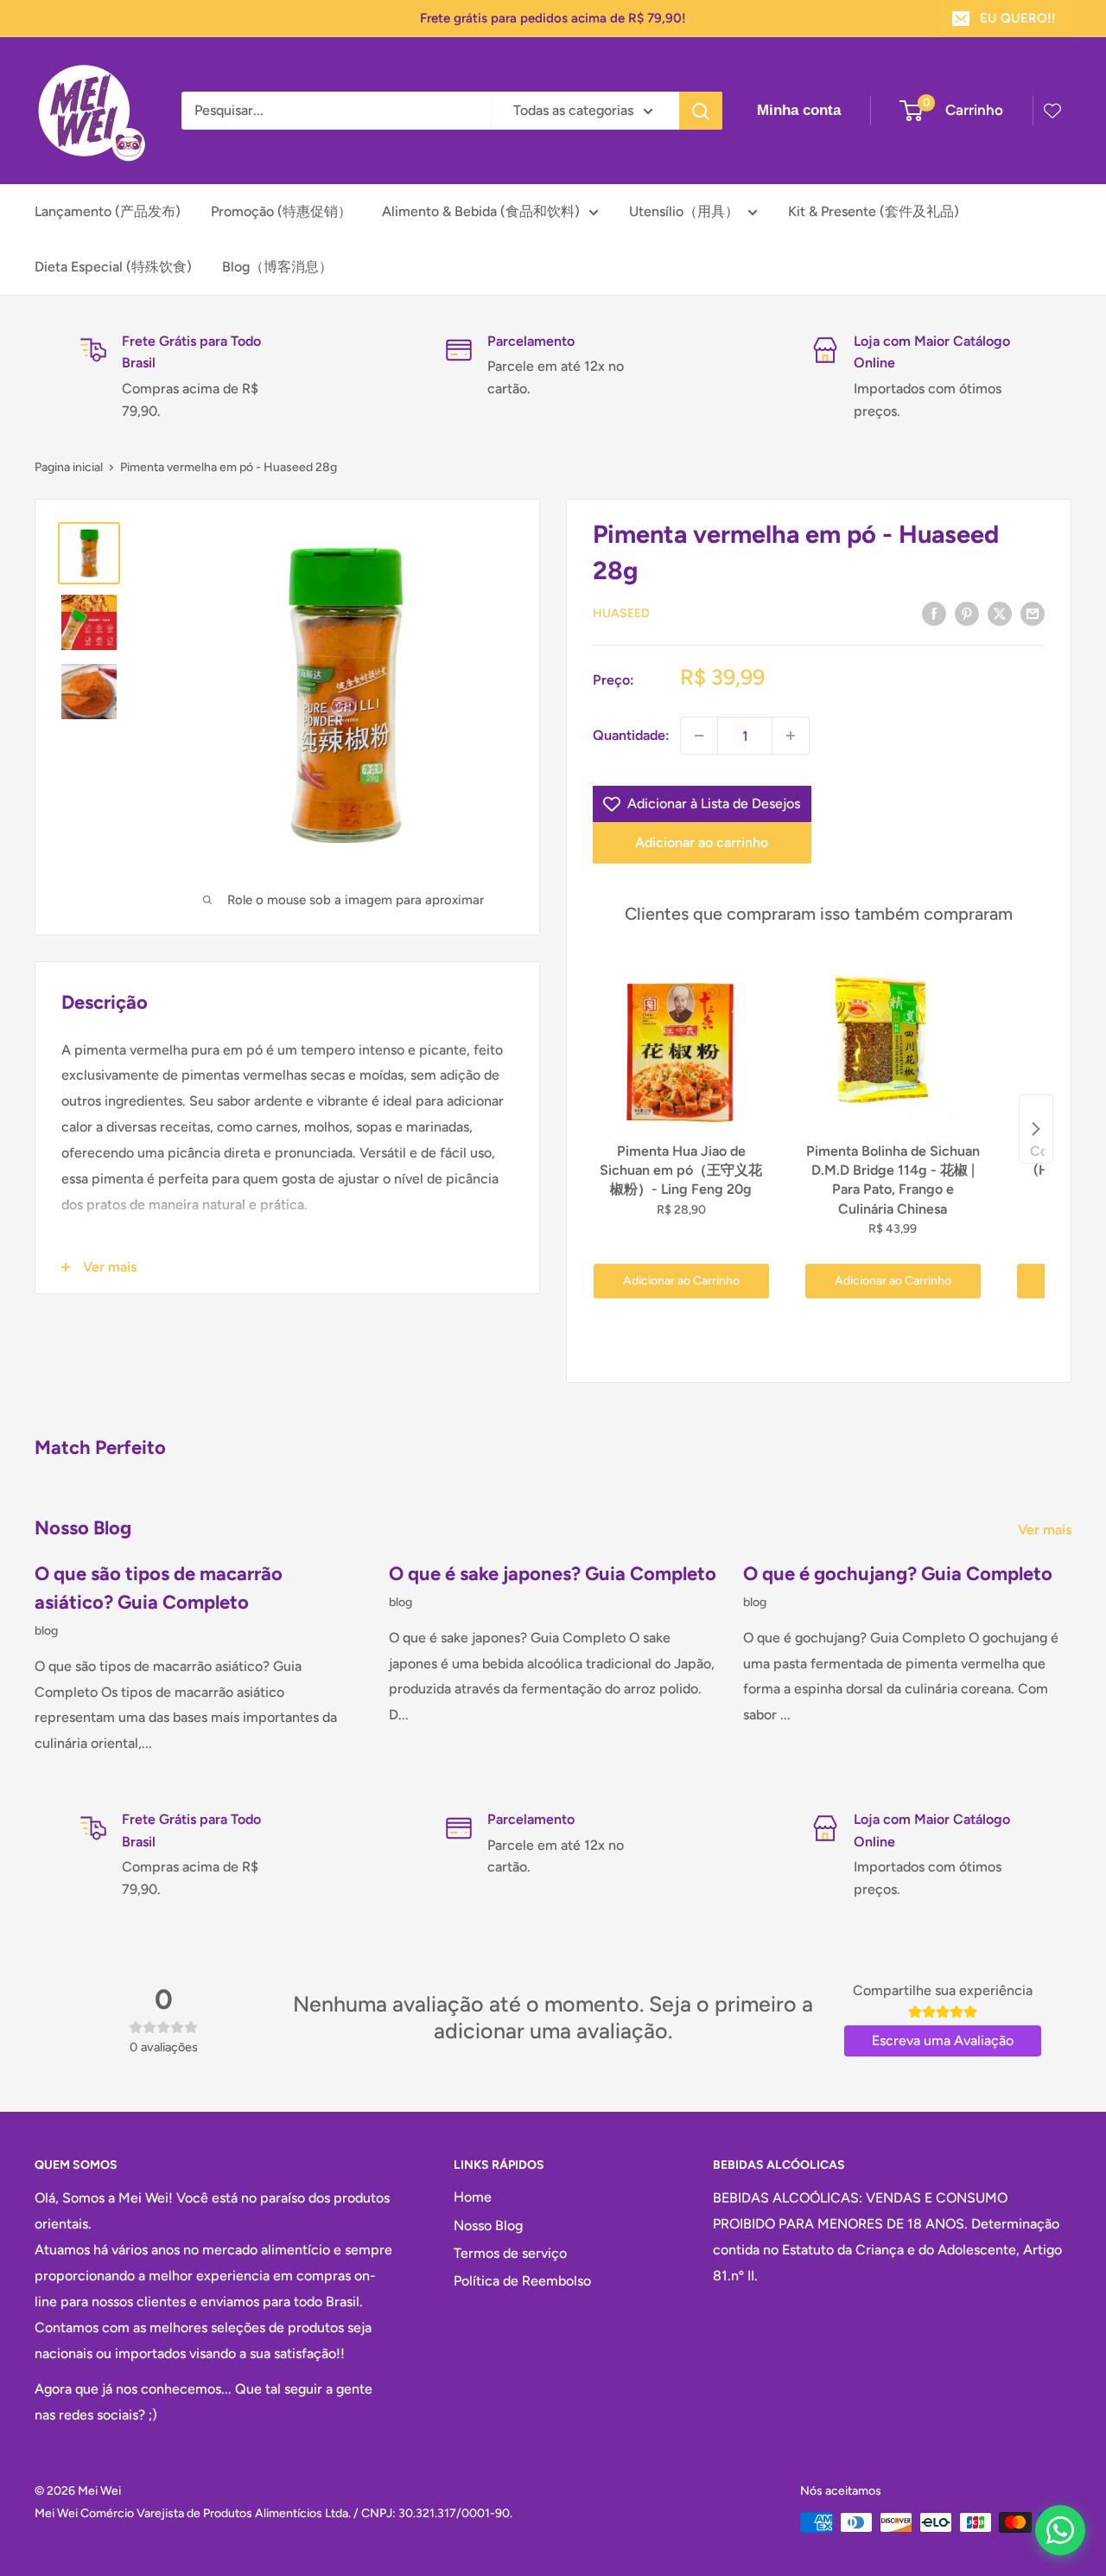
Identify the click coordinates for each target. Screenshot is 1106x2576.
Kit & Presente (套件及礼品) (874, 211)
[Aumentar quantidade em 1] (791, 736)
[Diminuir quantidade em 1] (699, 736)
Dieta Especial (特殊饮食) (113, 267)
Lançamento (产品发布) (108, 211)
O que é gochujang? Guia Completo (898, 1574)
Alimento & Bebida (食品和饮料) (481, 211)
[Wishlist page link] (1052, 111)
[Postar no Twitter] (1000, 613)
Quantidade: (631, 735)
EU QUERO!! (1018, 18)
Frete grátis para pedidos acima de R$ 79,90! (553, 18)
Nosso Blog (488, 2225)
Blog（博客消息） (277, 267)
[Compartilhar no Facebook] (934, 613)
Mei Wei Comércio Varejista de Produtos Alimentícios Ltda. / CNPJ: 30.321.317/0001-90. (273, 2513)
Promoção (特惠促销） (281, 211)
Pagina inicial (69, 467)
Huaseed (621, 613)
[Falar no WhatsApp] (1060, 2530)
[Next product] (1036, 1129)
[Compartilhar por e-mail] (1033, 613)
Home (473, 2197)
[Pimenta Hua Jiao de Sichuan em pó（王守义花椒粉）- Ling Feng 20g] (681, 1047)
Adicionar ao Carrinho (681, 1281)
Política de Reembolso (522, 2281)
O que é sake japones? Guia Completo (553, 1574)
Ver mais (1046, 1530)
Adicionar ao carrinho (702, 842)
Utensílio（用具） (684, 211)
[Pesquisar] (701, 111)
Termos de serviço (510, 2253)
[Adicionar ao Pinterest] (967, 613)
